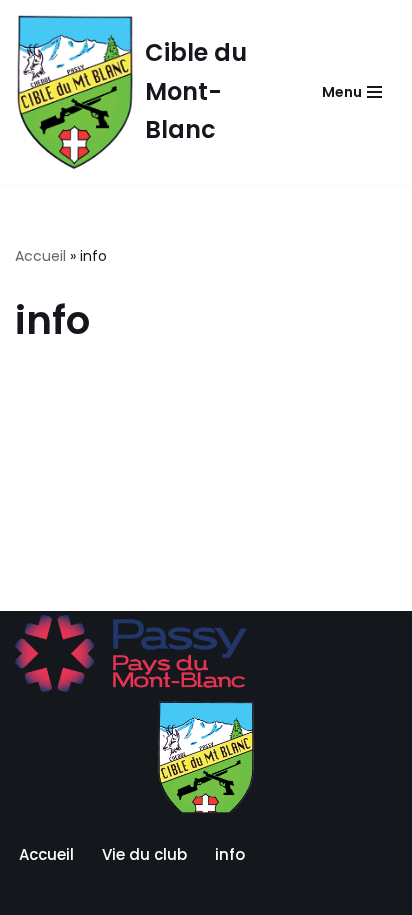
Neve (34, 894)
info (230, 854)
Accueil (40, 256)
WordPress (203, 894)
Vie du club (144, 854)
